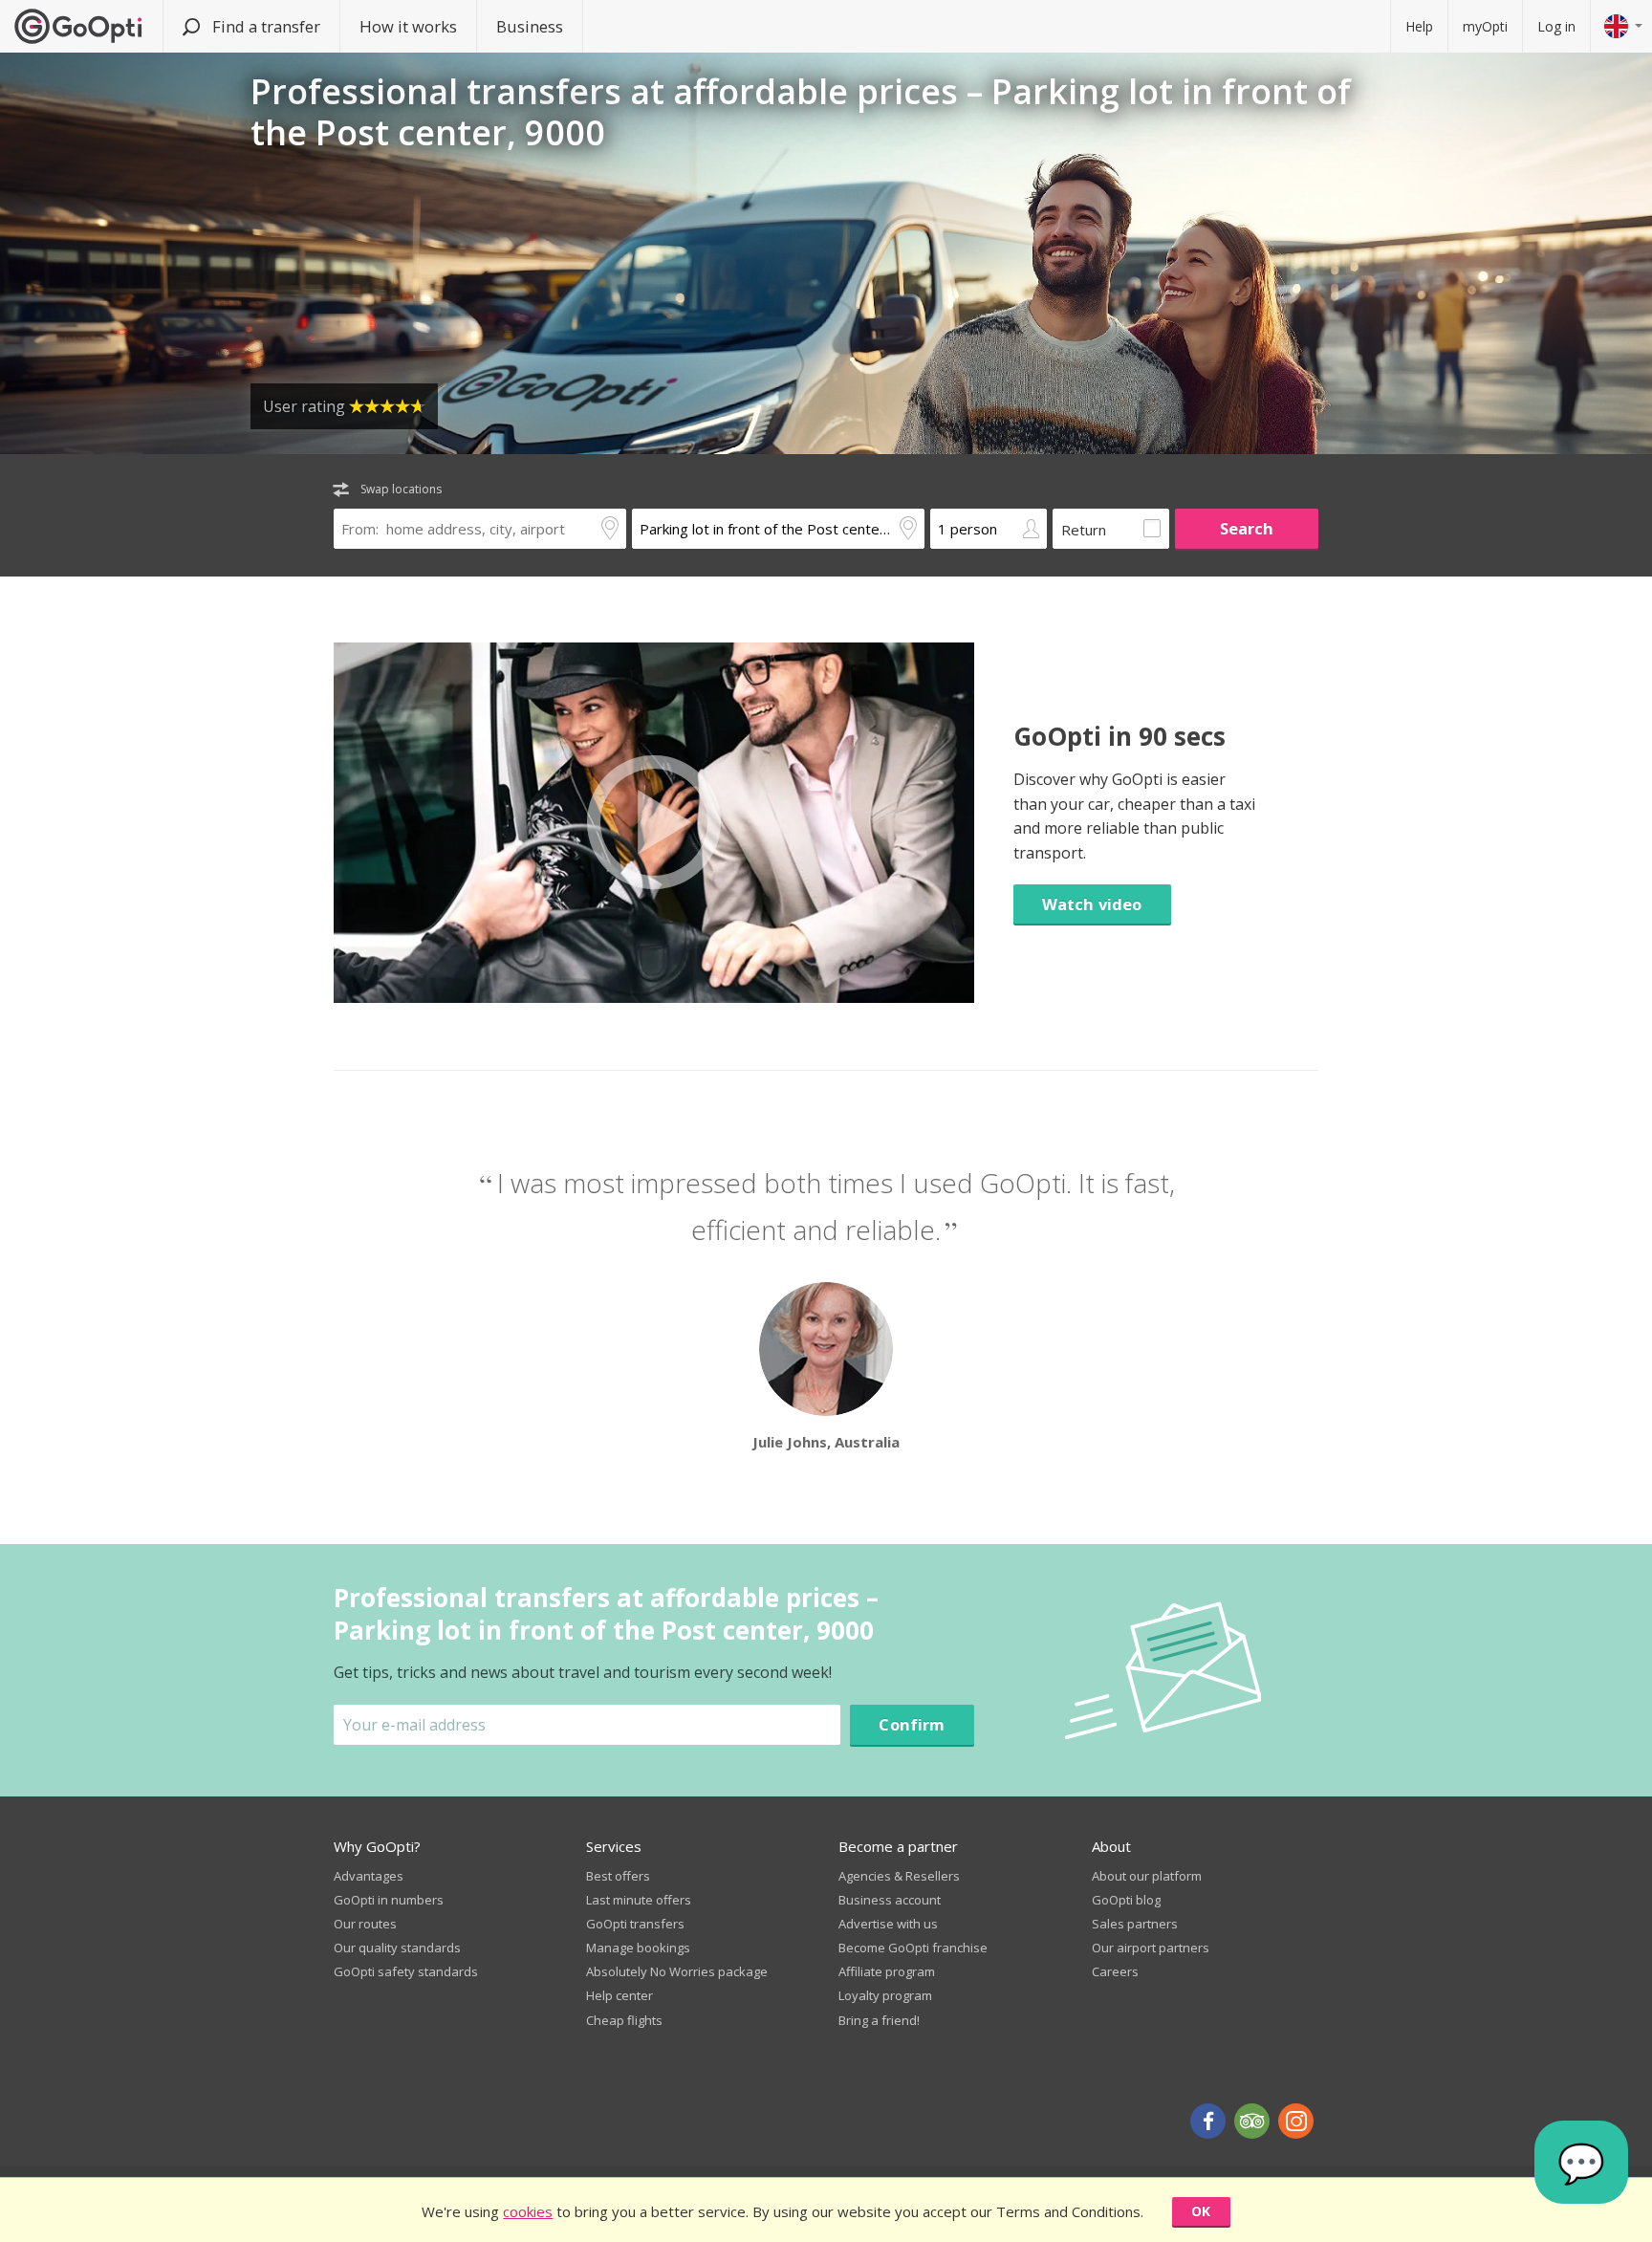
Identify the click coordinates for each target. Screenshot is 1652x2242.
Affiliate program (887, 1971)
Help (1419, 26)
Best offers (618, 1876)
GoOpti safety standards (406, 1971)
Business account (890, 1900)
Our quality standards (397, 1948)
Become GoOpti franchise (913, 1948)
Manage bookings (638, 1948)
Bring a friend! (879, 2020)
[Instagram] (1296, 2121)
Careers (1115, 1971)
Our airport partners (1151, 1948)
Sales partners (1135, 1924)
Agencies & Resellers (899, 1876)
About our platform (1147, 1876)
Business (530, 26)
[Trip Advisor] (1252, 2121)
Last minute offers (639, 1900)
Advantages (369, 1876)
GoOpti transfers (635, 1924)
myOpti (1485, 26)
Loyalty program (885, 1995)
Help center (619, 1995)
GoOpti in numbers (389, 1900)
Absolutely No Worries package (677, 1971)
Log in (1556, 26)
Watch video (1092, 904)
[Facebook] (1208, 2121)
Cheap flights (624, 2020)
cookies (528, 2211)
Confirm (912, 1724)
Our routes (365, 1924)
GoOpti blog (1126, 1900)
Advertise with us (888, 1924)
